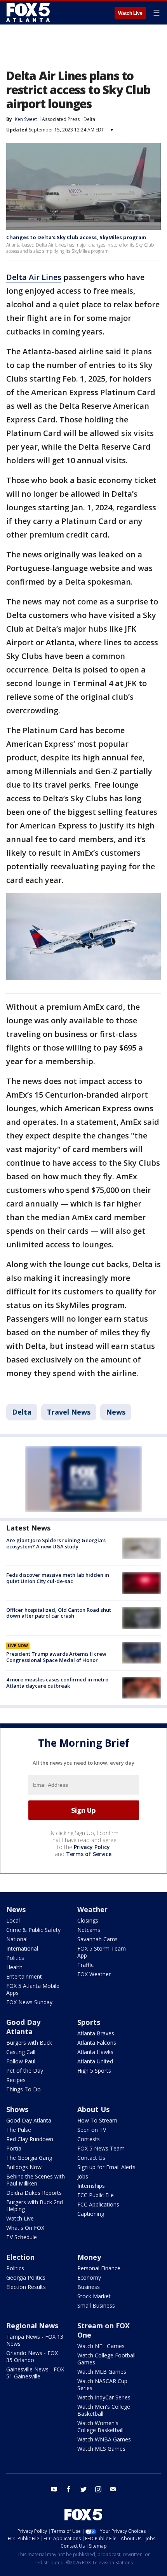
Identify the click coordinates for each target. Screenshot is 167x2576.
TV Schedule (22, 2237)
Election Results (26, 2287)
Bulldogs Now (24, 2167)
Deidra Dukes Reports (34, 2193)
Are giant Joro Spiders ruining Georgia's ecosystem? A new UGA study (56, 1543)
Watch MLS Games (101, 2449)
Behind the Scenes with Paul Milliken (36, 2180)
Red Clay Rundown (30, 2139)
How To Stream (97, 2120)
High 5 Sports (94, 2071)
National (17, 1939)
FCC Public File (96, 2195)
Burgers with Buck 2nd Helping (35, 2206)
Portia (14, 2148)
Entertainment (24, 1976)
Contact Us (91, 2158)
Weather (92, 1909)
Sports (89, 2022)
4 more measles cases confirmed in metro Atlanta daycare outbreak (57, 1683)
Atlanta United (95, 2061)
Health (14, 1967)
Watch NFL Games (101, 2346)
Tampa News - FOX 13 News (35, 2340)
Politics (15, 1958)
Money (89, 2257)
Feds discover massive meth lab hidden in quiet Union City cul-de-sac (58, 1578)
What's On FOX (25, 2228)
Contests (89, 2139)
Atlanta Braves (96, 2033)
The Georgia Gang (29, 2158)
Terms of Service (89, 1854)
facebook (69, 2489)
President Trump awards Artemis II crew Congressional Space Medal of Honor (56, 1657)
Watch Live (130, 13)
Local (13, 1920)
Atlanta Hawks (95, 2052)
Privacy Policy (92, 1847)
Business (89, 2287)
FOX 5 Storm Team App (102, 1952)
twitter (83, 2489)
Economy (89, 2277)
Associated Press (61, 119)
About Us (93, 2109)
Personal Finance (99, 2268)
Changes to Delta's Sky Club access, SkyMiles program (76, 237)
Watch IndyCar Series (104, 2397)
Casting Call (21, 2052)
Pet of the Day (25, 2071)
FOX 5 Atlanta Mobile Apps (33, 1989)
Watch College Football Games (106, 2359)
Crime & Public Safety (33, 1930)
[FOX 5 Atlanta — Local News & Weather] (29, 12)
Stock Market (94, 2296)
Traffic (85, 1965)
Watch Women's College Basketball (100, 2426)
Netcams (89, 1930)
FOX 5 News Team (101, 2148)
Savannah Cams (97, 1939)
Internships (91, 2186)
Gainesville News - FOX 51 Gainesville (35, 2373)
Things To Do (23, 2089)
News (116, 1412)
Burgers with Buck (29, 2043)
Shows (17, 2109)
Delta (89, 119)
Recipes (16, 2080)
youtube (54, 2489)
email (113, 2489)
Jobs (83, 2176)
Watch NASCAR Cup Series (102, 2384)
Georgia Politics (26, 2277)
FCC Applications (98, 2204)
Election (20, 2257)
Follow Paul (21, 2061)
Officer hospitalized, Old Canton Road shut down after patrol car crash (59, 1613)
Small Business (96, 2305)
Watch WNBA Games (104, 2439)
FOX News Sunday (29, 2002)
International (22, 1948)
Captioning (91, 2214)
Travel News (69, 1412)
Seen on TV (92, 2130)
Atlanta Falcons (97, 2043)
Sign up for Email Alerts (106, 2167)
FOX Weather (94, 1974)
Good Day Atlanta (23, 2027)
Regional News (32, 2326)
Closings (88, 1920)
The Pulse (19, 2130)
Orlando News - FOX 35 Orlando (32, 2356)
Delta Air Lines (34, 277)
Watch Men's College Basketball (104, 2410)
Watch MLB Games (102, 2372)
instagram (98, 2489)
